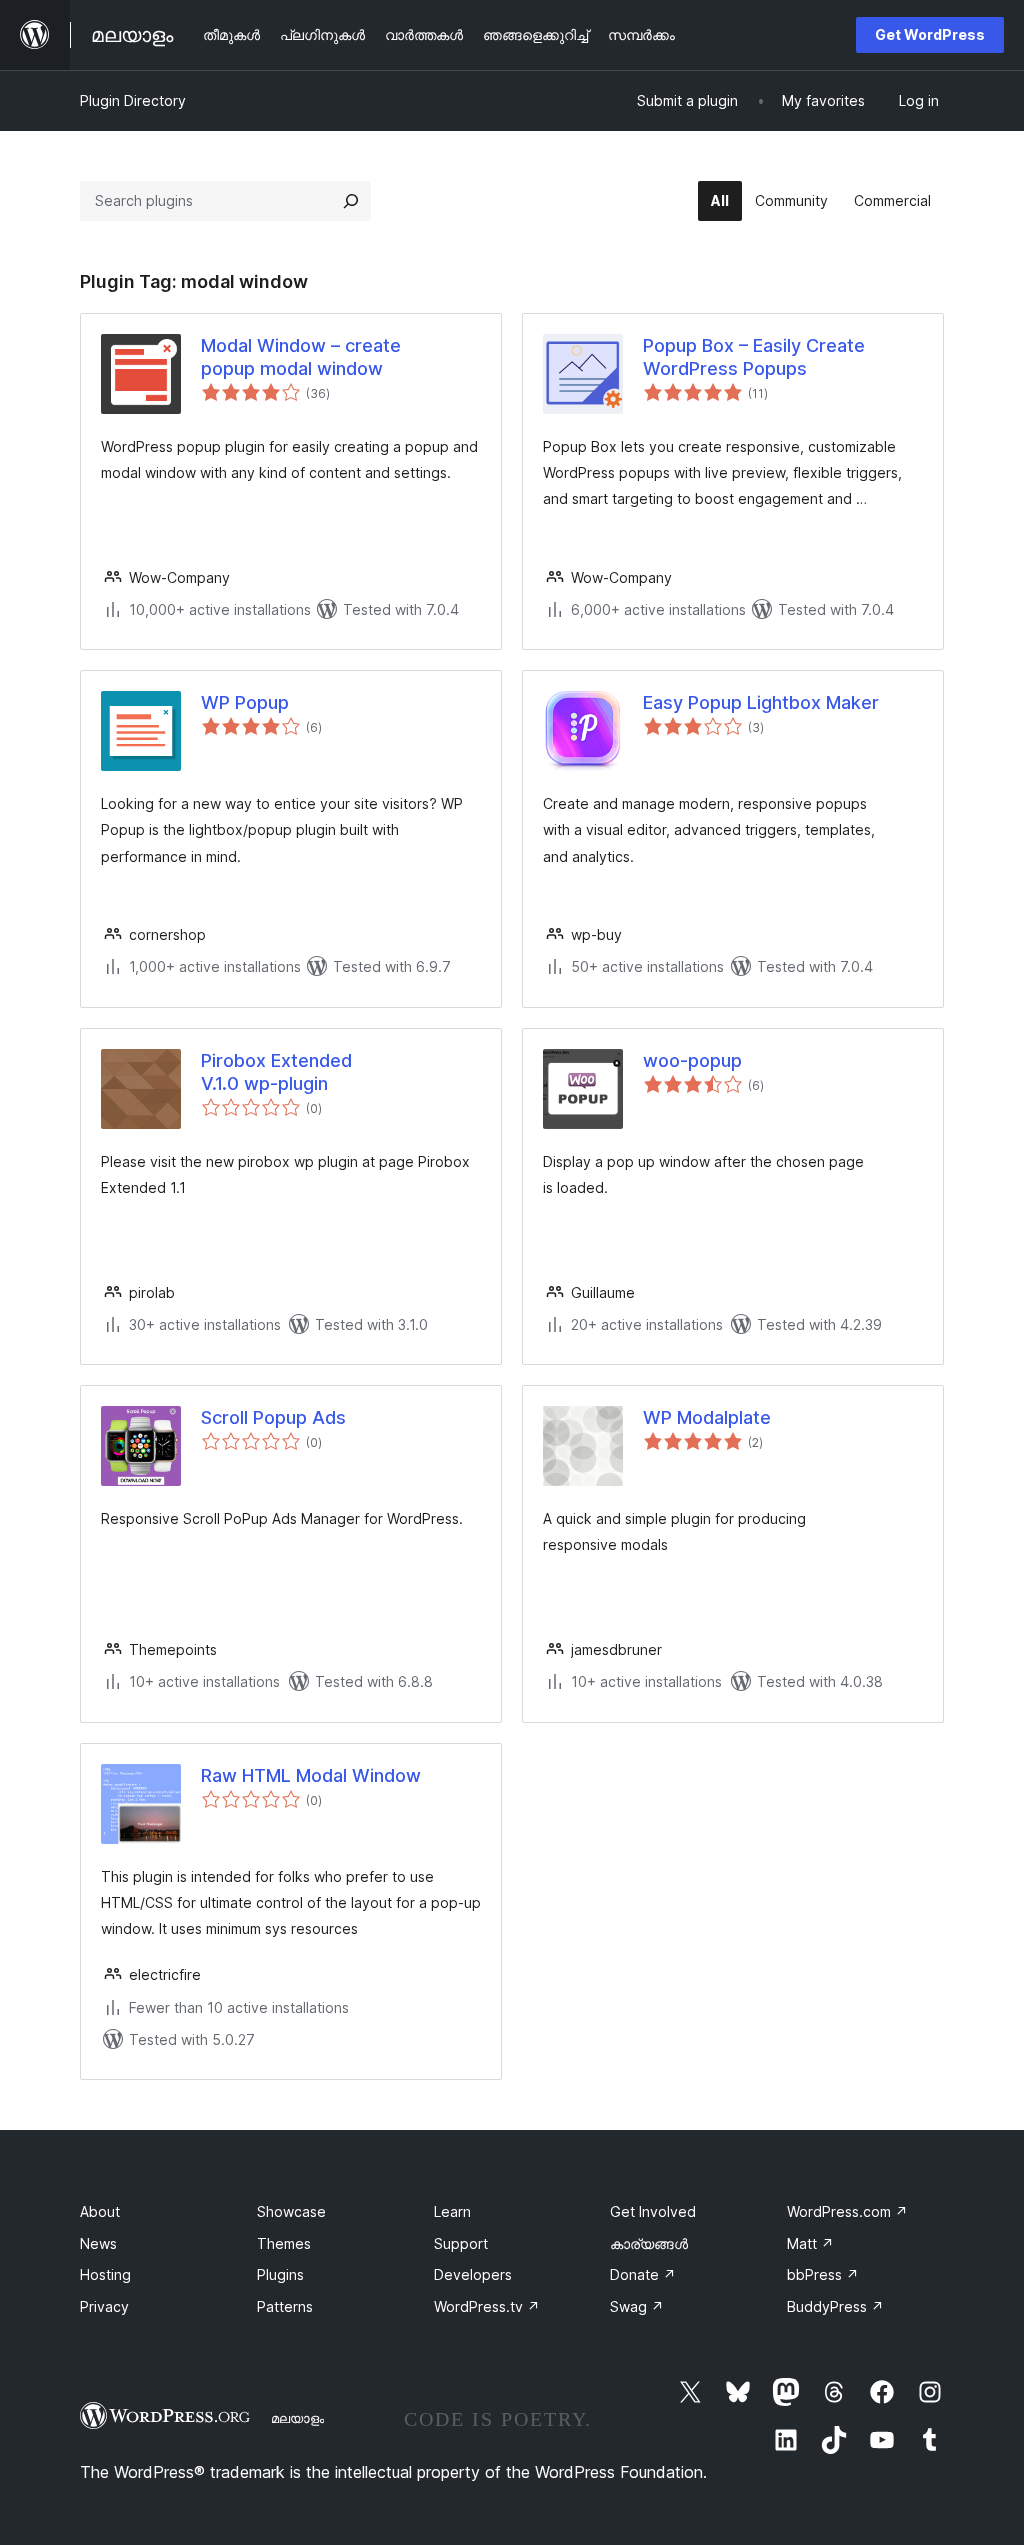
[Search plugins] (351, 201)
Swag (637, 2306)
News (98, 2243)
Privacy (104, 2306)
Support (461, 2243)
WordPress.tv (487, 2306)
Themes (284, 2243)
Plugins (280, 2274)
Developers (473, 2274)
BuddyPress (835, 2306)
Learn (452, 2211)
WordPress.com (847, 2211)
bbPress (823, 2274)
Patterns (285, 2306)
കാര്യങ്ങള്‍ (649, 2243)
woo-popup (692, 1060)
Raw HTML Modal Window (311, 1775)
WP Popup (245, 702)
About (100, 2211)
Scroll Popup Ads (273, 1417)
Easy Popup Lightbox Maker (761, 702)
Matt (810, 2243)
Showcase (291, 2211)
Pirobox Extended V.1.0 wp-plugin (276, 1072)
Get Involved (653, 2211)
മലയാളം (297, 2418)
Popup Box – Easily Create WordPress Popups (754, 357)
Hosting (105, 2274)
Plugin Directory (133, 100)
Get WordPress (930, 34)
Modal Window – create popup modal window (301, 357)
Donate (643, 2274)
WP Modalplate (707, 1417)
